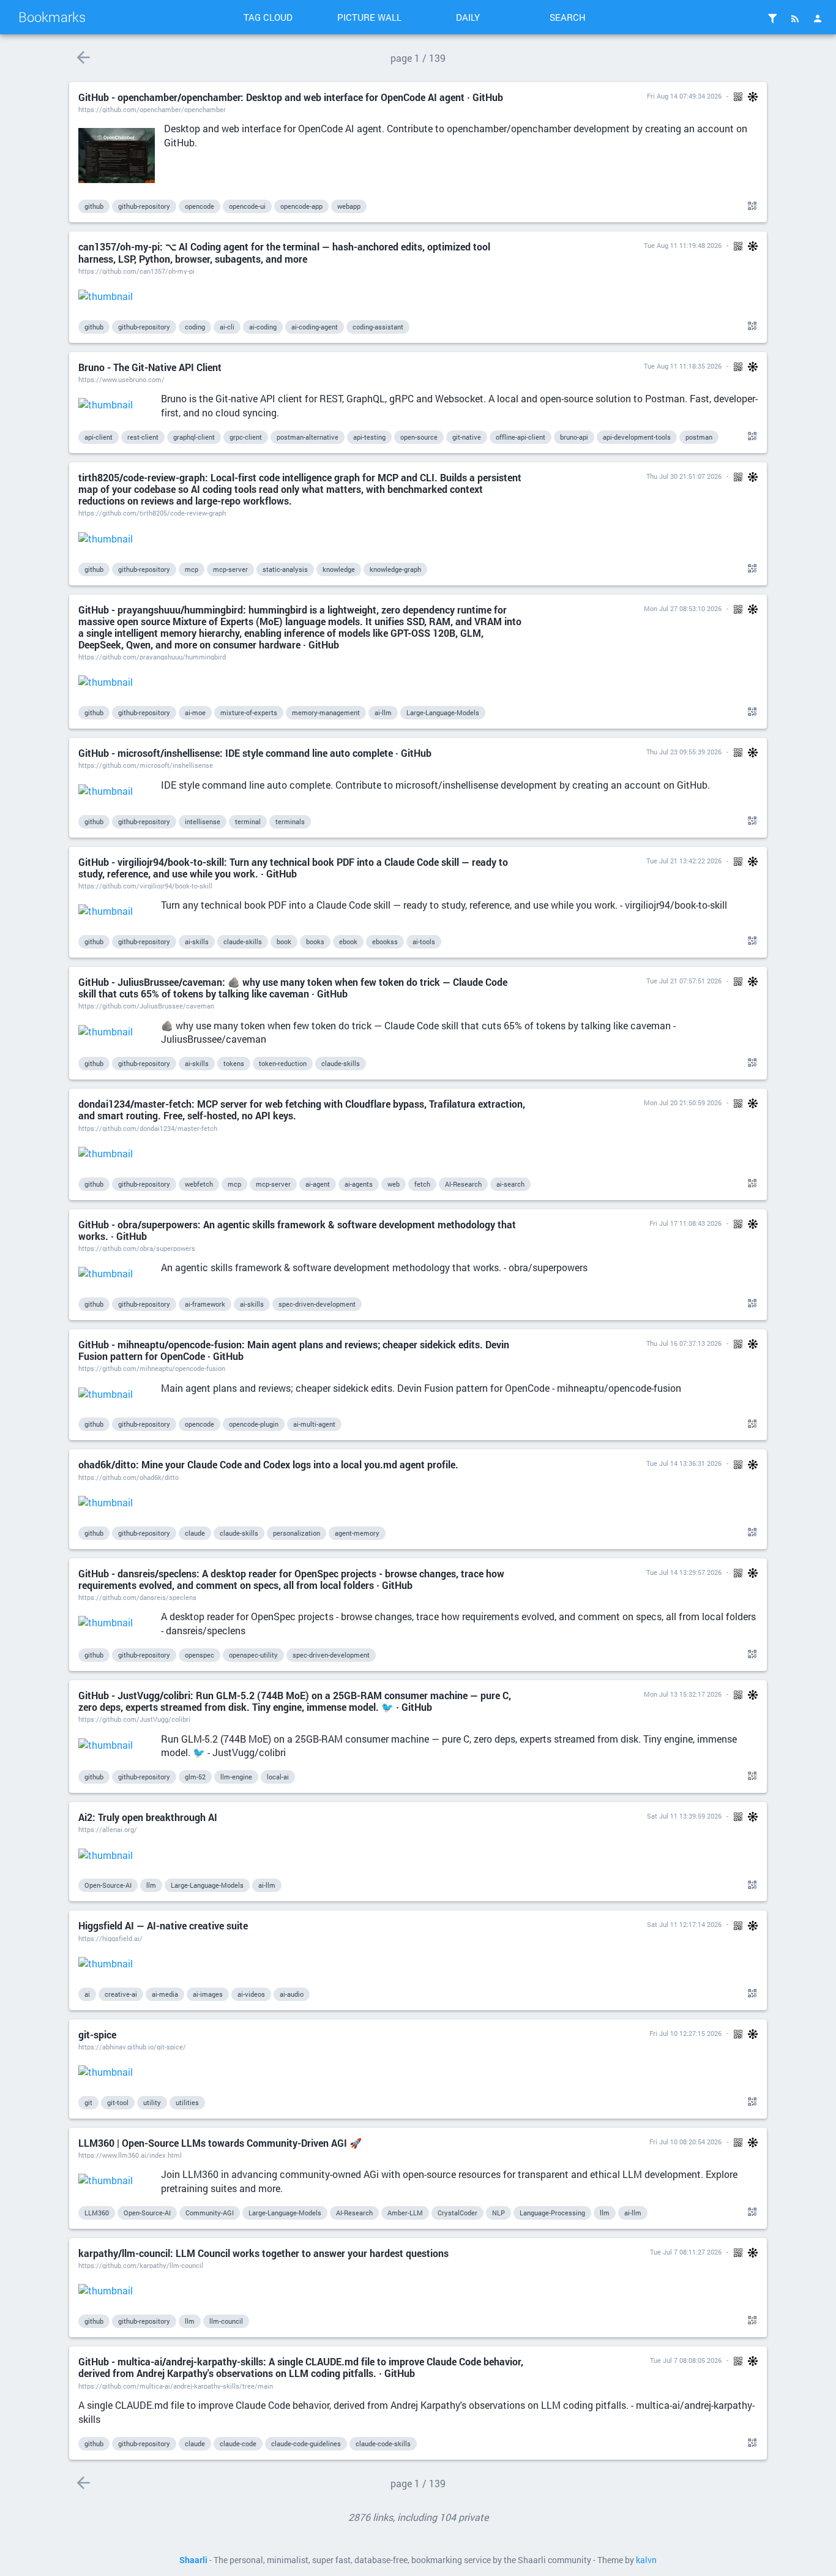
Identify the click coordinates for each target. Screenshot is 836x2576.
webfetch (199, 1184)
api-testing (369, 437)
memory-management (326, 712)
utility (152, 2102)
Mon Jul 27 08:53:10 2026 (683, 608)
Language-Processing (552, 2213)
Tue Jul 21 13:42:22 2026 (684, 861)
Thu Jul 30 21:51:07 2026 (684, 476)
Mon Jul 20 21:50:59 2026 (683, 1102)
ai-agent (318, 1184)
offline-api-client (521, 437)
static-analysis (285, 569)
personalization (297, 1533)
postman (699, 437)
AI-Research (463, 1184)
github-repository (144, 206)
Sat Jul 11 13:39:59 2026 (684, 1816)
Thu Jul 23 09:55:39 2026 (684, 752)
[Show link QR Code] (750, 206)
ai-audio (292, 1994)
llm (151, 1885)
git (88, 2102)
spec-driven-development (317, 1304)
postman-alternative (308, 437)
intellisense (203, 821)
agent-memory (357, 1533)
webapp (349, 206)
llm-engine (236, 1777)
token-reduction (283, 1063)
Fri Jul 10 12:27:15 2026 (685, 2033)
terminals (290, 821)
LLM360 (97, 2213)
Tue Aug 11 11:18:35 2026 (683, 366)
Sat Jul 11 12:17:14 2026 (684, 1924)
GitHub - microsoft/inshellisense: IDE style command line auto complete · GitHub (255, 753)
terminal (248, 821)
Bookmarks (52, 17)
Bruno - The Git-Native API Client (150, 367)
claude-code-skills (383, 2443)
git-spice (97, 2034)
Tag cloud (268, 17)
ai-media (165, 1994)
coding (195, 327)
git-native (467, 437)
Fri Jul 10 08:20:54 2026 (685, 2142)
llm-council (226, 2321)
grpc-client (246, 437)
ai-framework (205, 1304)
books (315, 941)
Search (568, 17)
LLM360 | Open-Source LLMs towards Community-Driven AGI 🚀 (220, 2143)
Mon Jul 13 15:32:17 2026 (683, 1694)
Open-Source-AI (108, 1885)
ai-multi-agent (314, 1424)
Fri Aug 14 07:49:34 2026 (684, 96)
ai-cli (227, 327)
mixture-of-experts (249, 712)
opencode (200, 206)
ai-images (208, 1994)
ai (87, 1994)
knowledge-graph (395, 569)
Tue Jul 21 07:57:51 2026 (684, 981)
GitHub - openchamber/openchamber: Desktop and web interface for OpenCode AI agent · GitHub (291, 97)
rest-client (143, 437)
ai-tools (424, 941)
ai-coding (263, 327)
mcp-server (230, 569)
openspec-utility (253, 1655)
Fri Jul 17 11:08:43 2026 (685, 1223)
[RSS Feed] (795, 18)
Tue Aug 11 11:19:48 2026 (683, 245)
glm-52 (195, 1777)
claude (195, 1533)
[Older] (83, 57)
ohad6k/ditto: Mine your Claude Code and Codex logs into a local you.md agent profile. (268, 1464)
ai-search (510, 1184)
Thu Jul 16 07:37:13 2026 (684, 1343)
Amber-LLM (405, 2213)
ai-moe (195, 712)
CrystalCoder (457, 2213)
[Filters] (772, 18)
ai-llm (383, 712)
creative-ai (121, 1994)
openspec (200, 1655)
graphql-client (194, 437)
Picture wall (369, 17)
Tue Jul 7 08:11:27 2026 (686, 2252)
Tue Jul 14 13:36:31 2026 (684, 1463)
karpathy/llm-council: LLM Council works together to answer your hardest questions (263, 2253)
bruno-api (574, 437)
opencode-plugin (254, 1424)
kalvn (646, 2560)
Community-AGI (210, 2213)
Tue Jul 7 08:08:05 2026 (686, 2360)
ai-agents (359, 1184)
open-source (419, 437)
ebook (348, 941)
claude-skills (243, 941)
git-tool (118, 2102)
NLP (498, 2213)
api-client (99, 437)
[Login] (818, 18)
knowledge (339, 569)
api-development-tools (637, 437)
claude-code (238, 2443)
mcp (192, 569)
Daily (468, 17)
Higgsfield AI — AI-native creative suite (163, 1925)
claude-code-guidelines (306, 2443)
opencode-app (301, 206)
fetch (422, 1184)
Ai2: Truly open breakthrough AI (148, 1817)
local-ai (278, 1777)
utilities (187, 2102)
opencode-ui (247, 206)
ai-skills (197, 941)
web (394, 1184)
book (284, 941)
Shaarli (193, 2560)
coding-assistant (378, 327)
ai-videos (251, 1994)
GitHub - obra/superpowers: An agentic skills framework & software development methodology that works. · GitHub (297, 1230)
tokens (234, 1063)
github (94, 206)
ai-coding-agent (315, 327)
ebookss (385, 941)
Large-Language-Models (443, 712)
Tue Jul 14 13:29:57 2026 (684, 1572)
